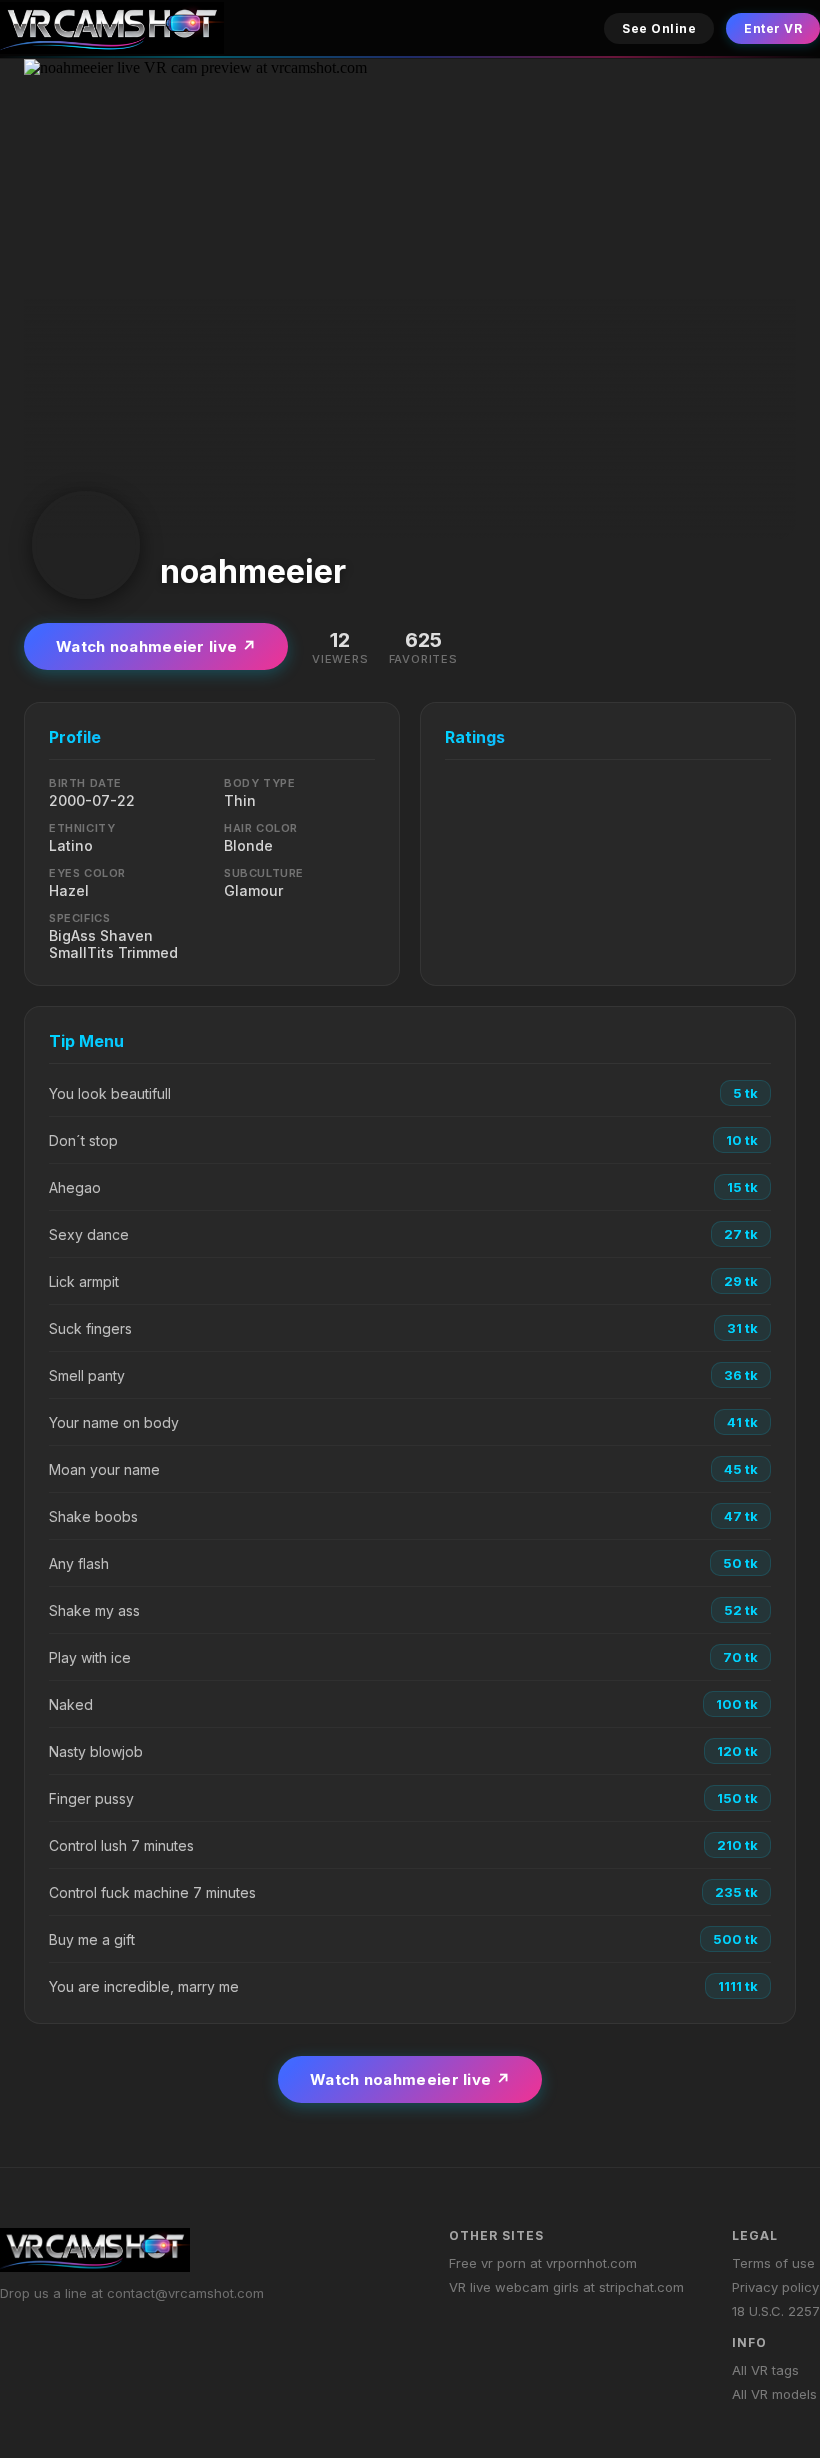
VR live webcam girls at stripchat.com (566, 2287)
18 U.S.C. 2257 (776, 2311)
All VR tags (765, 2370)
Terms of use (773, 2263)
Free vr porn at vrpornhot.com (543, 2263)
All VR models (774, 2394)
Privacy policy (775, 2287)
